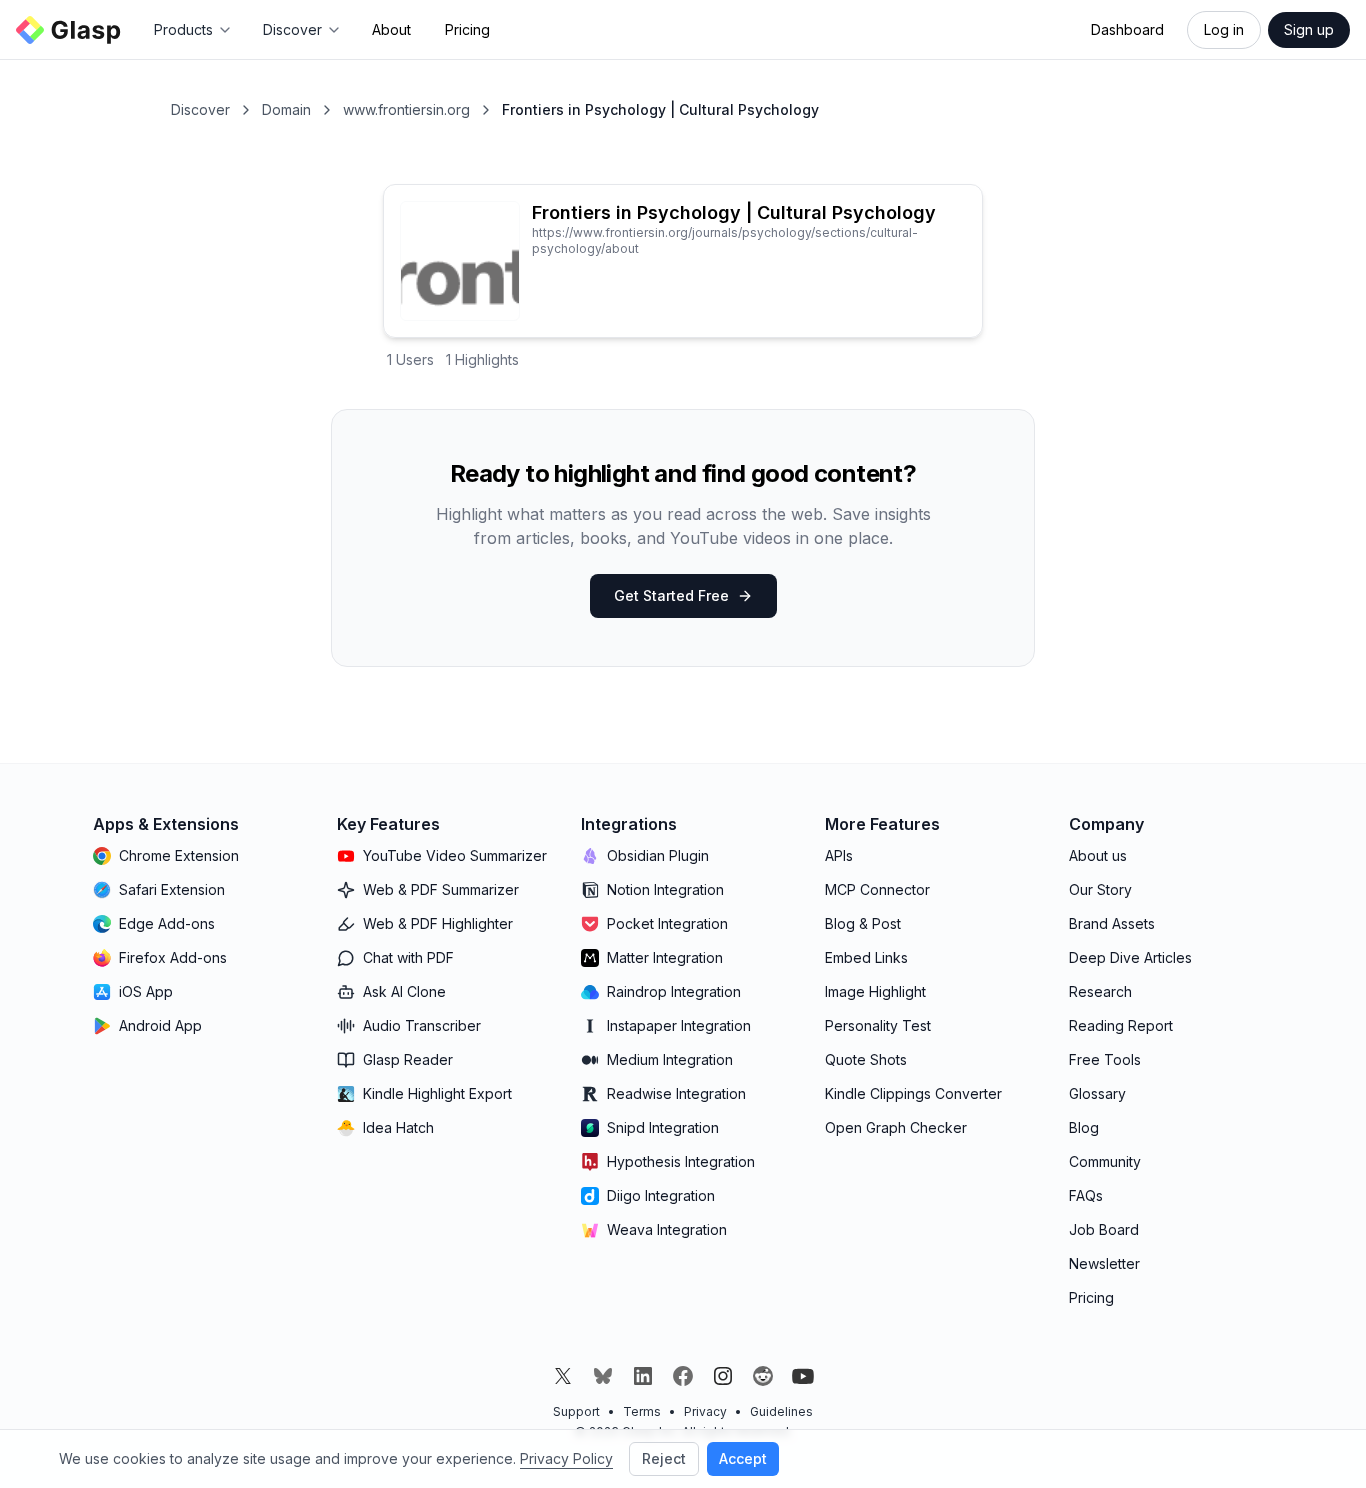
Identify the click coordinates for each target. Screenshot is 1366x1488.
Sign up (1309, 29)
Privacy (705, 1411)
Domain (286, 109)
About (391, 29)
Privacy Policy (566, 1458)
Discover (200, 109)
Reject (664, 1458)
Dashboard (1127, 29)
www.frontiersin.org (406, 109)
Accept (743, 1458)
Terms (642, 1411)
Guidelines (781, 1411)
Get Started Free (671, 595)
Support (576, 1411)
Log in (1224, 29)
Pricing (467, 29)
